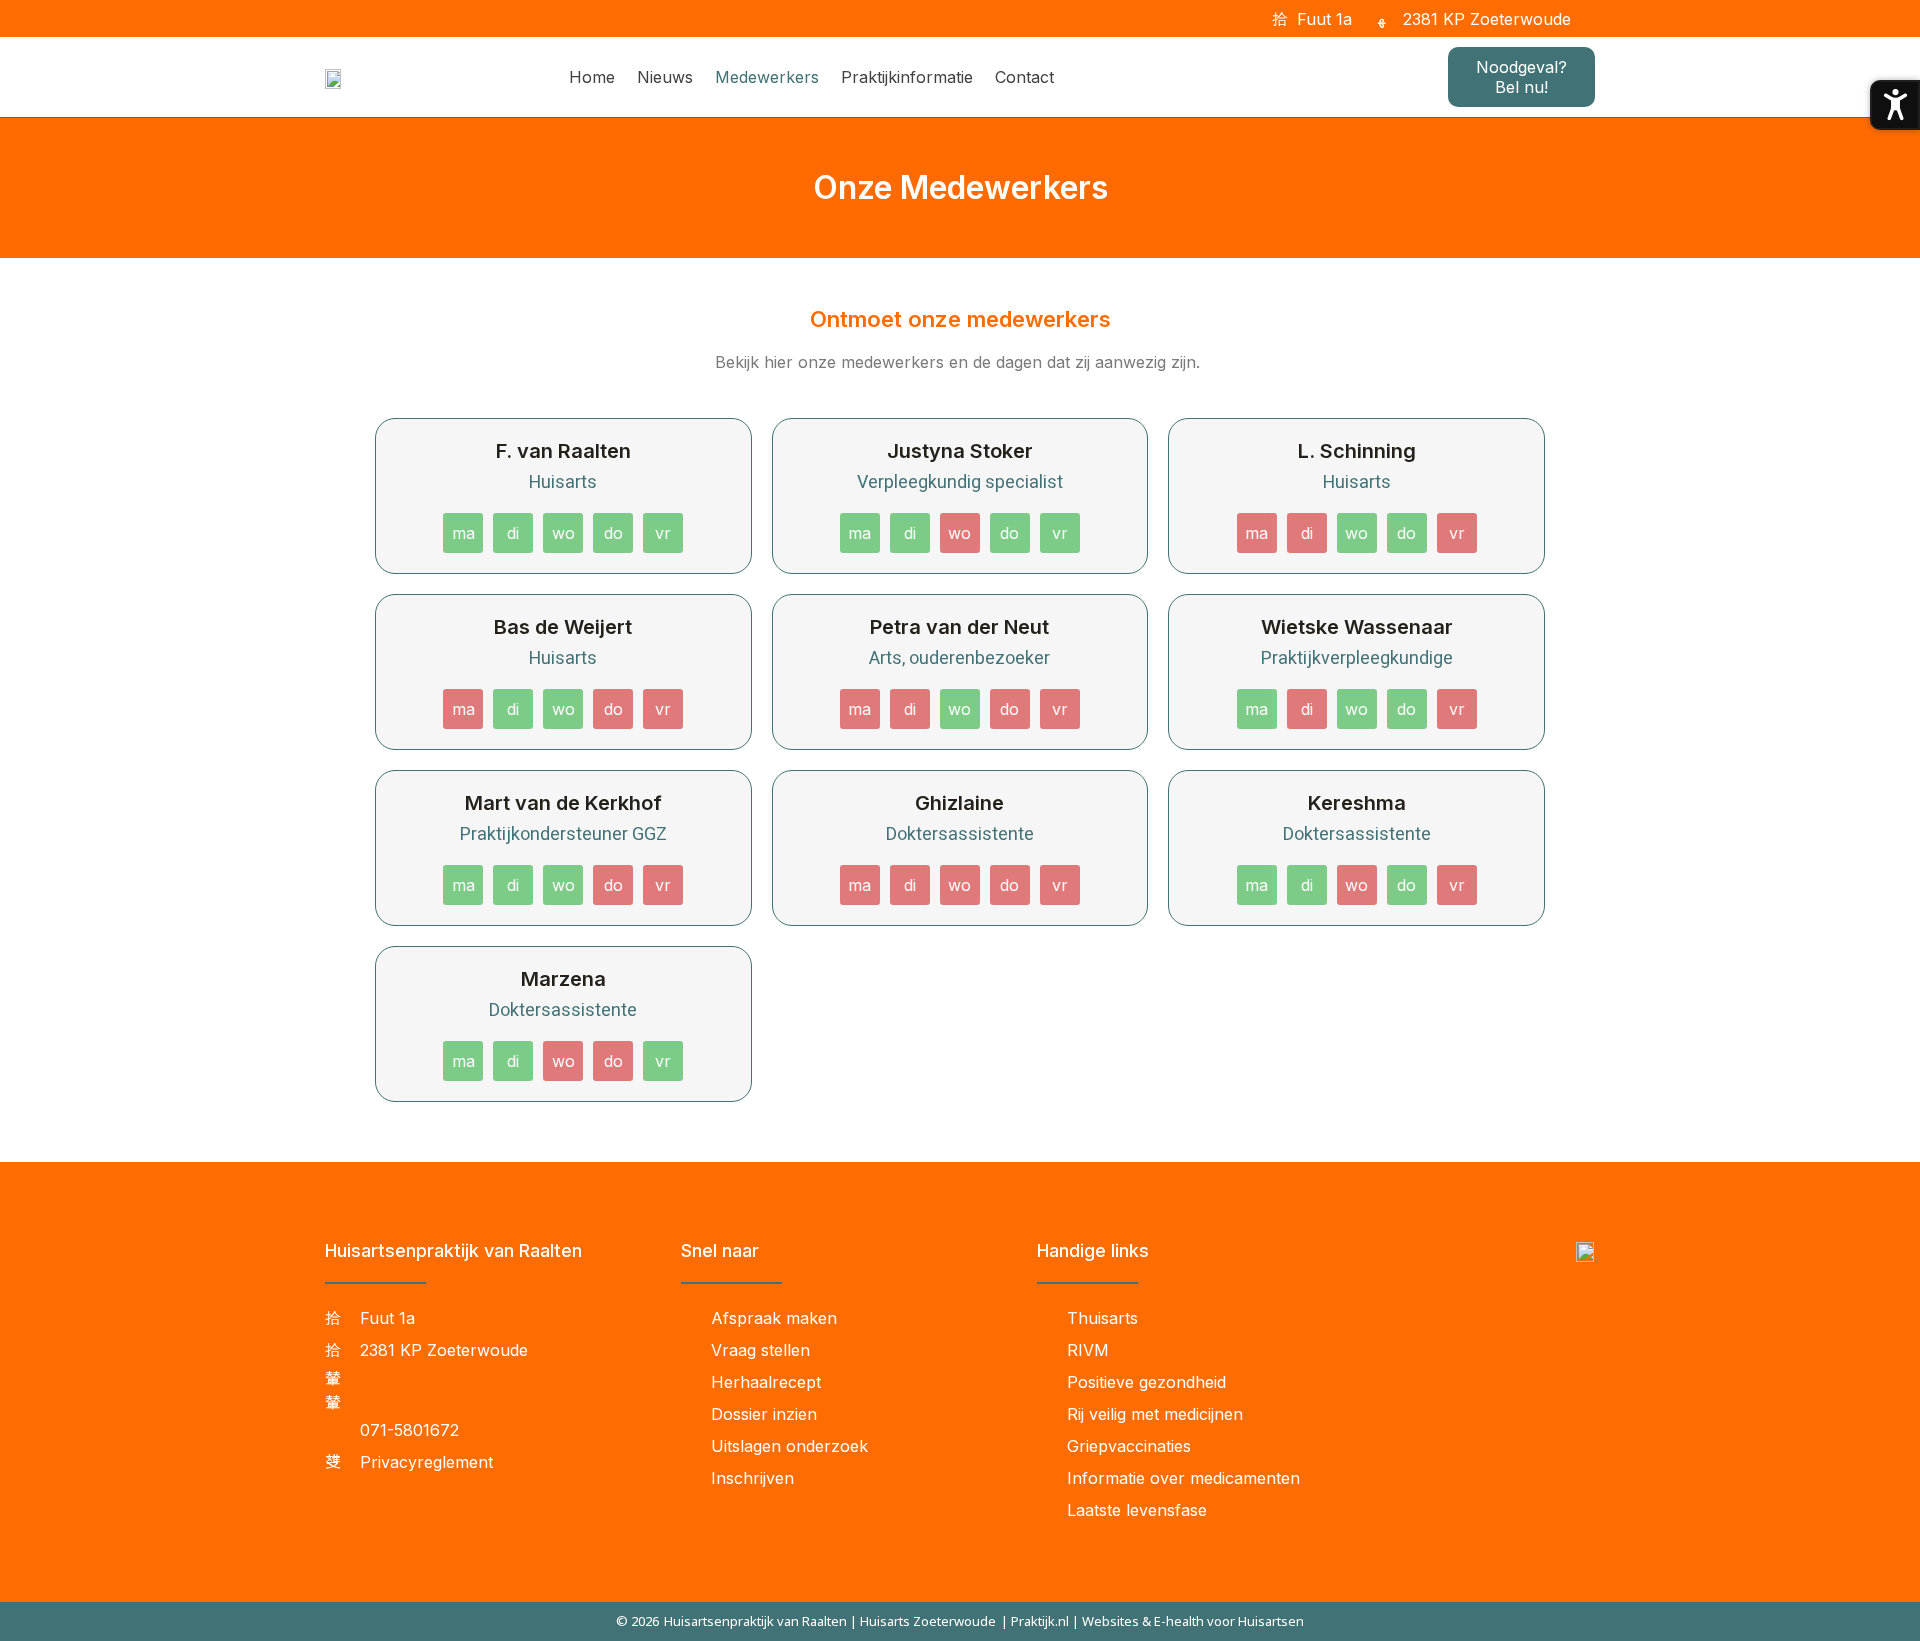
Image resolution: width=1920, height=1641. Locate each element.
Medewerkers (767, 77)
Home (592, 77)
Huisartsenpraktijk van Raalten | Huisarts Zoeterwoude (830, 1621)
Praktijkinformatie (907, 77)
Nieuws (665, 77)
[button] (1598, 18)
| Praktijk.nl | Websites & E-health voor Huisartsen (1152, 1621)
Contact (1024, 77)
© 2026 (637, 1621)
